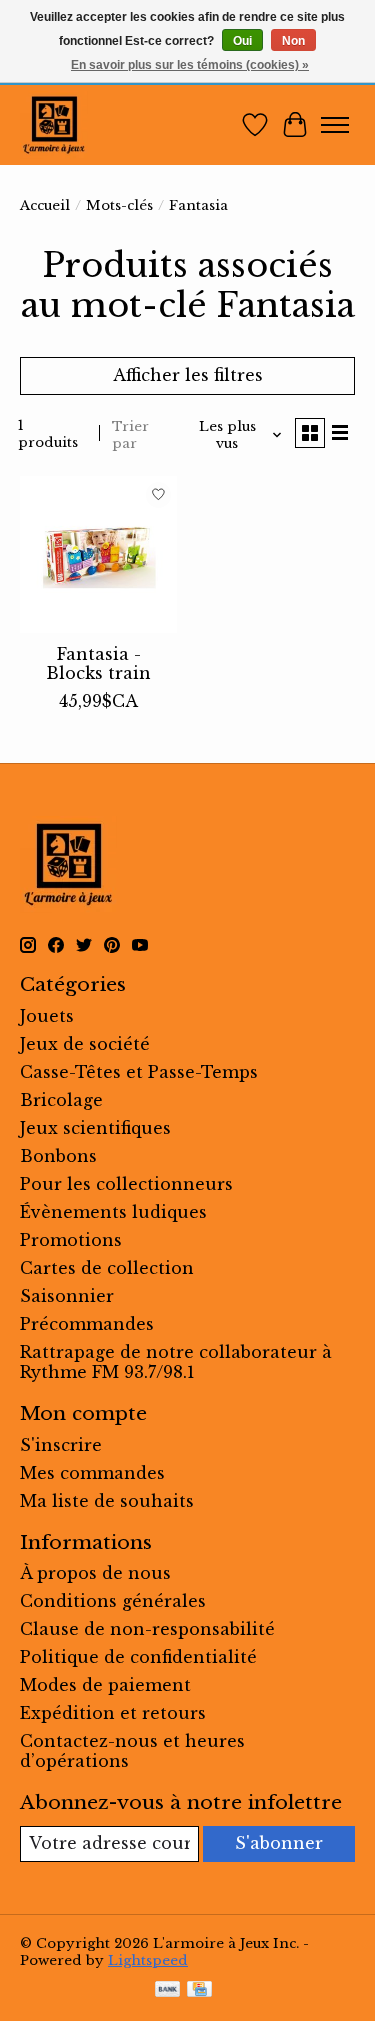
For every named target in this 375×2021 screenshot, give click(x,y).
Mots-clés (119, 205)
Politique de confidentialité (138, 1657)
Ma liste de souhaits (107, 1501)
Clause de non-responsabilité (147, 1629)
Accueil (45, 205)
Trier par (130, 435)
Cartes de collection (107, 1268)
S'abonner (279, 1843)
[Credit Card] (199, 1991)
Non (293, 41)
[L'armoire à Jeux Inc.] (54, 125)
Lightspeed (148, 1960)
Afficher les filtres (188, 375)
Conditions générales (113, 1601)
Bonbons (58, 1156)
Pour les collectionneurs (126, 1184)
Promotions (71, 1240)
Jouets (47, 1016)
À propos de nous (95, 1573)
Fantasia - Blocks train (98, 663)
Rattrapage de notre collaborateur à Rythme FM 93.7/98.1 (176, 1362)
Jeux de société (85, 1044)
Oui (242, 41)
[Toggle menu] (335, 125)
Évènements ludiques (113, 1212)
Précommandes (87, 1324)
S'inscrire (61, 1445)
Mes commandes (92, 1473)
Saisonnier (67, 1296)
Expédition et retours (113, 1713)
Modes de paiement (105, 1685)
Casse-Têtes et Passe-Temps (139, 1072)
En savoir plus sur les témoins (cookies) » (190, 65)
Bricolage (61, 1100)
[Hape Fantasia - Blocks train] (98, 554)
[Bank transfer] (168, 1991)
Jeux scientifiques (95, 1128)
